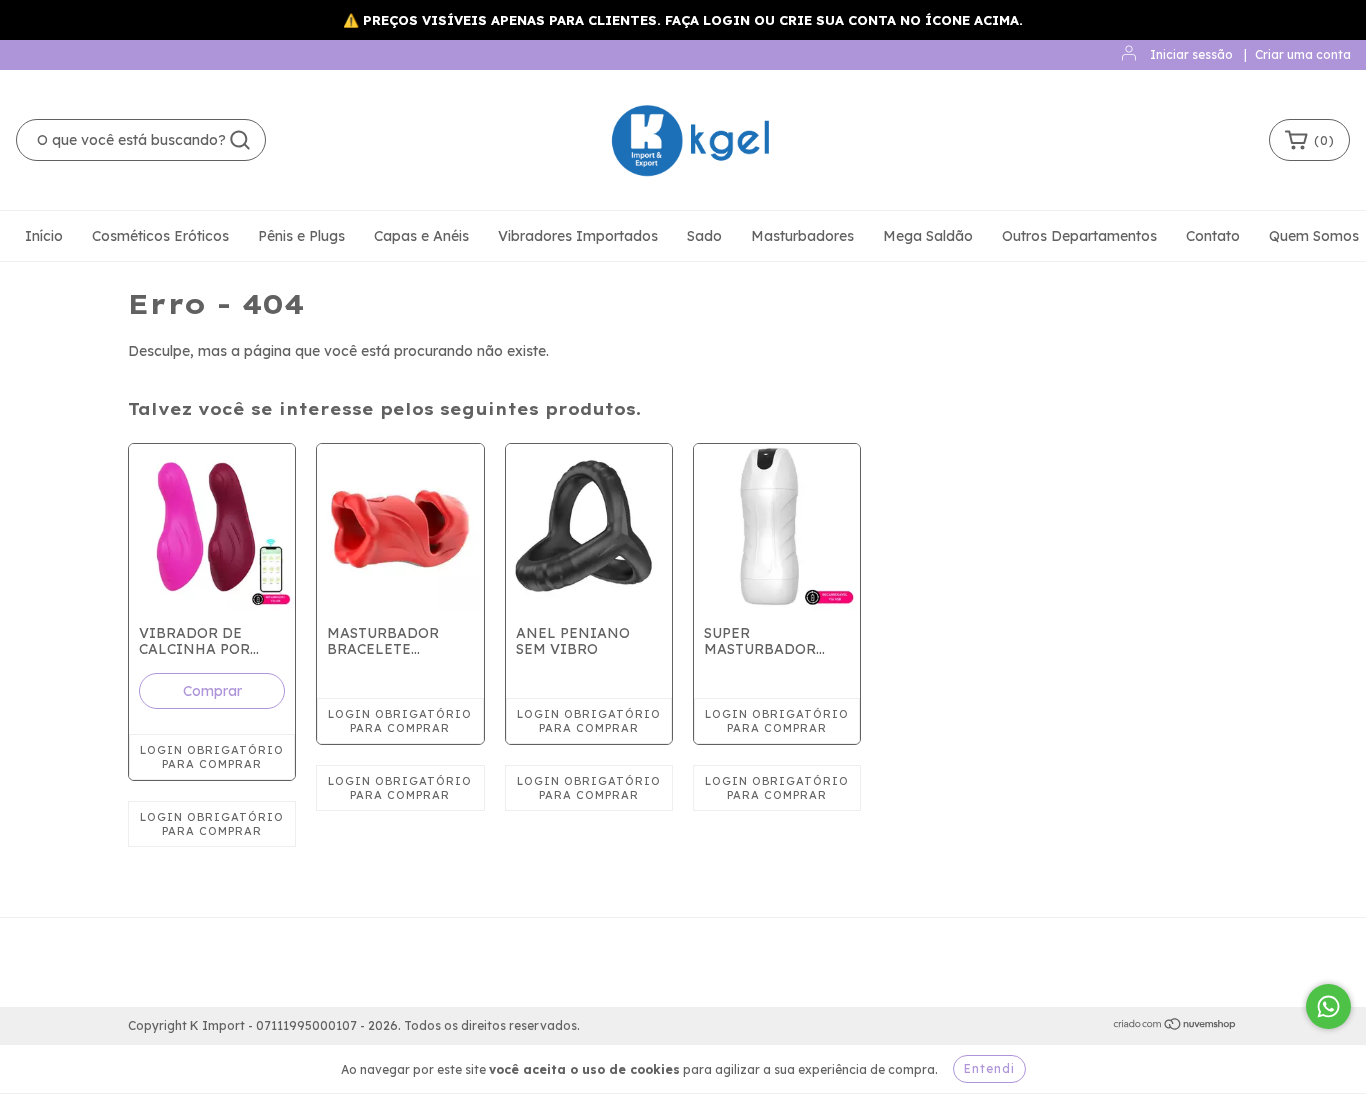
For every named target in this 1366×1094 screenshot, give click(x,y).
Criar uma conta (1303, 54)
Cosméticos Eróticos (160, 236)
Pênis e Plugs (301, 236)
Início (44, 236)
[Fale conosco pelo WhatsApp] (1328, 1006)
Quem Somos (1314, 236)
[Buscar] (240, 140)
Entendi (989, 1068)
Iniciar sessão (1191, 54)
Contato (1213, 236)
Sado (704, 236)
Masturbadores (802, 236)
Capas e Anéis (421, 236)
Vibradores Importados (578, 236)
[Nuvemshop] (1175, 1026)
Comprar (212, 691)
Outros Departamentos (1079, 236)
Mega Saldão (928, 236)
